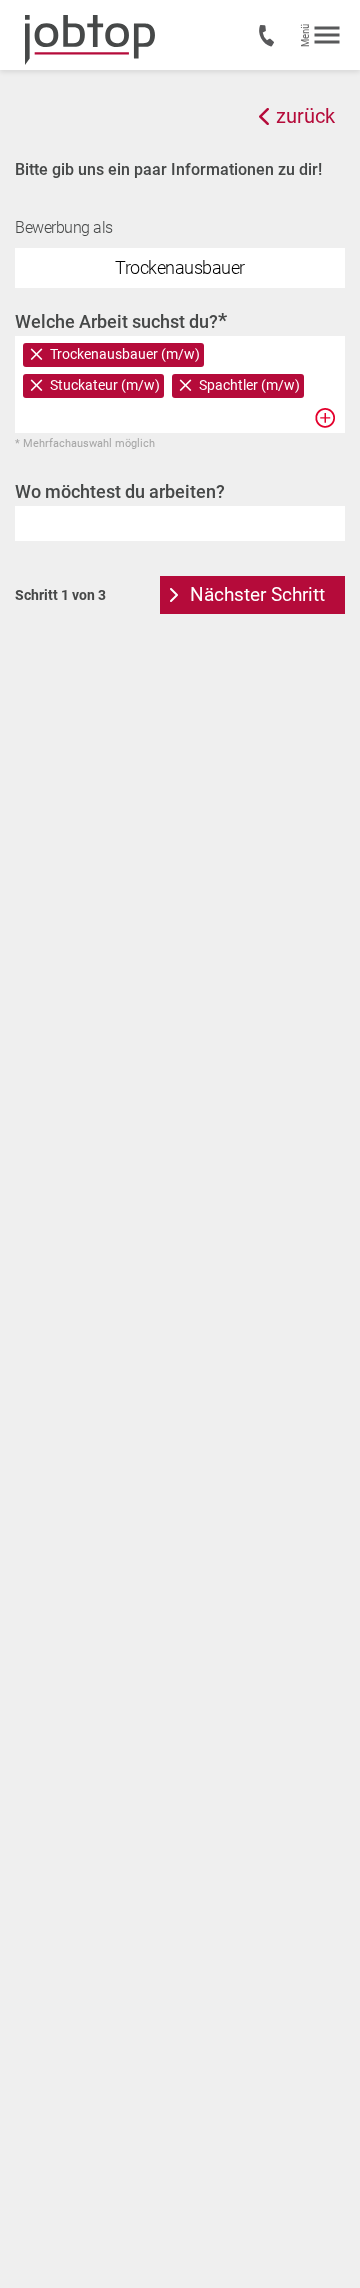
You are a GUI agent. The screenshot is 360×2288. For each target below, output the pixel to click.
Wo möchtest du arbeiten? (120, 491)
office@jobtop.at (268, 674)
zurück (305, 116)
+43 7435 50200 (270, 36)
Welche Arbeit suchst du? (121, 321)
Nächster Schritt (257, 594)
